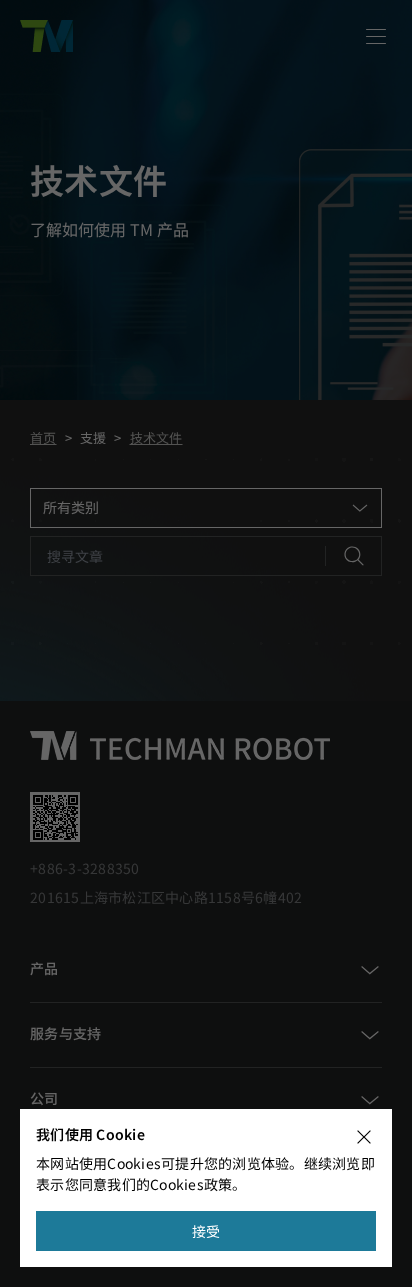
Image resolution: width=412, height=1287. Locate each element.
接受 (206, 1231)
